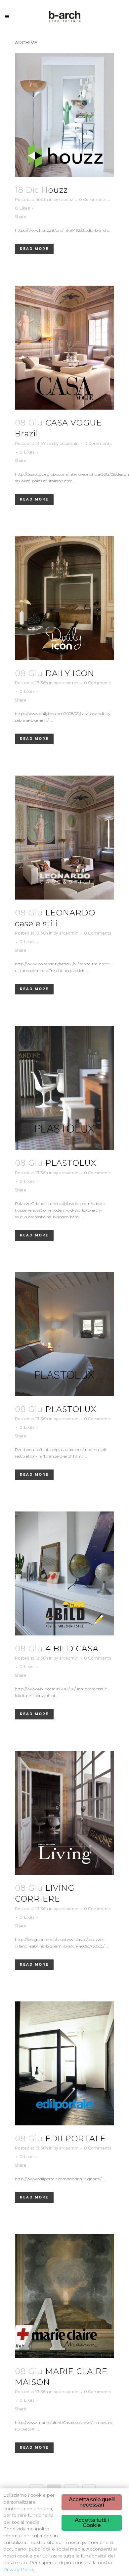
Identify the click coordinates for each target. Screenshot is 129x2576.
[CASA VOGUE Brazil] (64, 348)
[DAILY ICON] (64, 598)
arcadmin (69, 443)
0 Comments (93, 200)
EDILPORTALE (76, 2138)
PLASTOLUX (71, 1163)
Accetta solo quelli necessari (92, 2502)
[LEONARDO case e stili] (64, 838)
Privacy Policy (19, 2569)
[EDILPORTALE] (64, 2063)
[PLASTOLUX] (64, 1088)
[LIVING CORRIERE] (64, 1813)
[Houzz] (64, 115)
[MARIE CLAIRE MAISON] (64, 2296)
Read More (34, 249)
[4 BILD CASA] (64, 1573)
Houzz (55, 190)
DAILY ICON (70, 673)
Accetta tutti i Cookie (92, 2523)
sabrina (66, 200)
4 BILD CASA (72, 1649)
